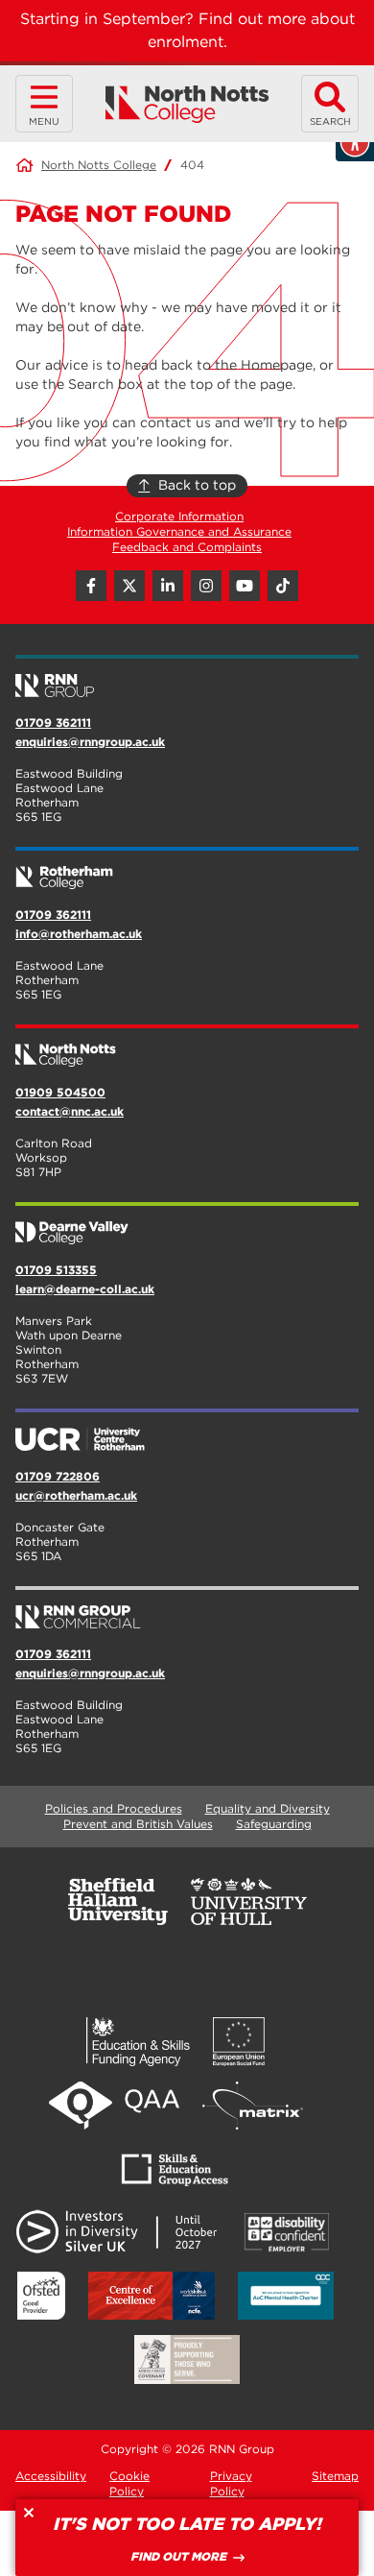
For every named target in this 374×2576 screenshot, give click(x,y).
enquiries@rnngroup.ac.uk (90, 742)
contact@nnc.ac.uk (70, 1111)
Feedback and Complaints (187, 547)
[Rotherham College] (187, 870)
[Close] (29, 2513)
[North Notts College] (187, 104)
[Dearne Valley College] (187, 1225)
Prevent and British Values (138, 1824)
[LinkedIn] (168, 586)
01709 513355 (56, 1270)
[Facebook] (91, 586)
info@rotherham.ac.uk (79, 934)
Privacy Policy (231, 2483)
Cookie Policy (129, 2483)
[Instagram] (206, 586)
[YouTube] (245, 586)
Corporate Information (179, 516)
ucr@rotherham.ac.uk (76, 1495)
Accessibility (51, 2476)
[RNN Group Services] (187, 1609)
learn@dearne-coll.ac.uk (85, 1289)
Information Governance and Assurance (179, 531)
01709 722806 (58, 1476)
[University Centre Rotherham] (187, 1432)
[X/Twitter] (129, 586)
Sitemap (335, 2476)
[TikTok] (283, 586)
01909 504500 (60, 1092)
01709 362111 (53, 722)
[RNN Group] (187, 678)
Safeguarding (274, 1824)
